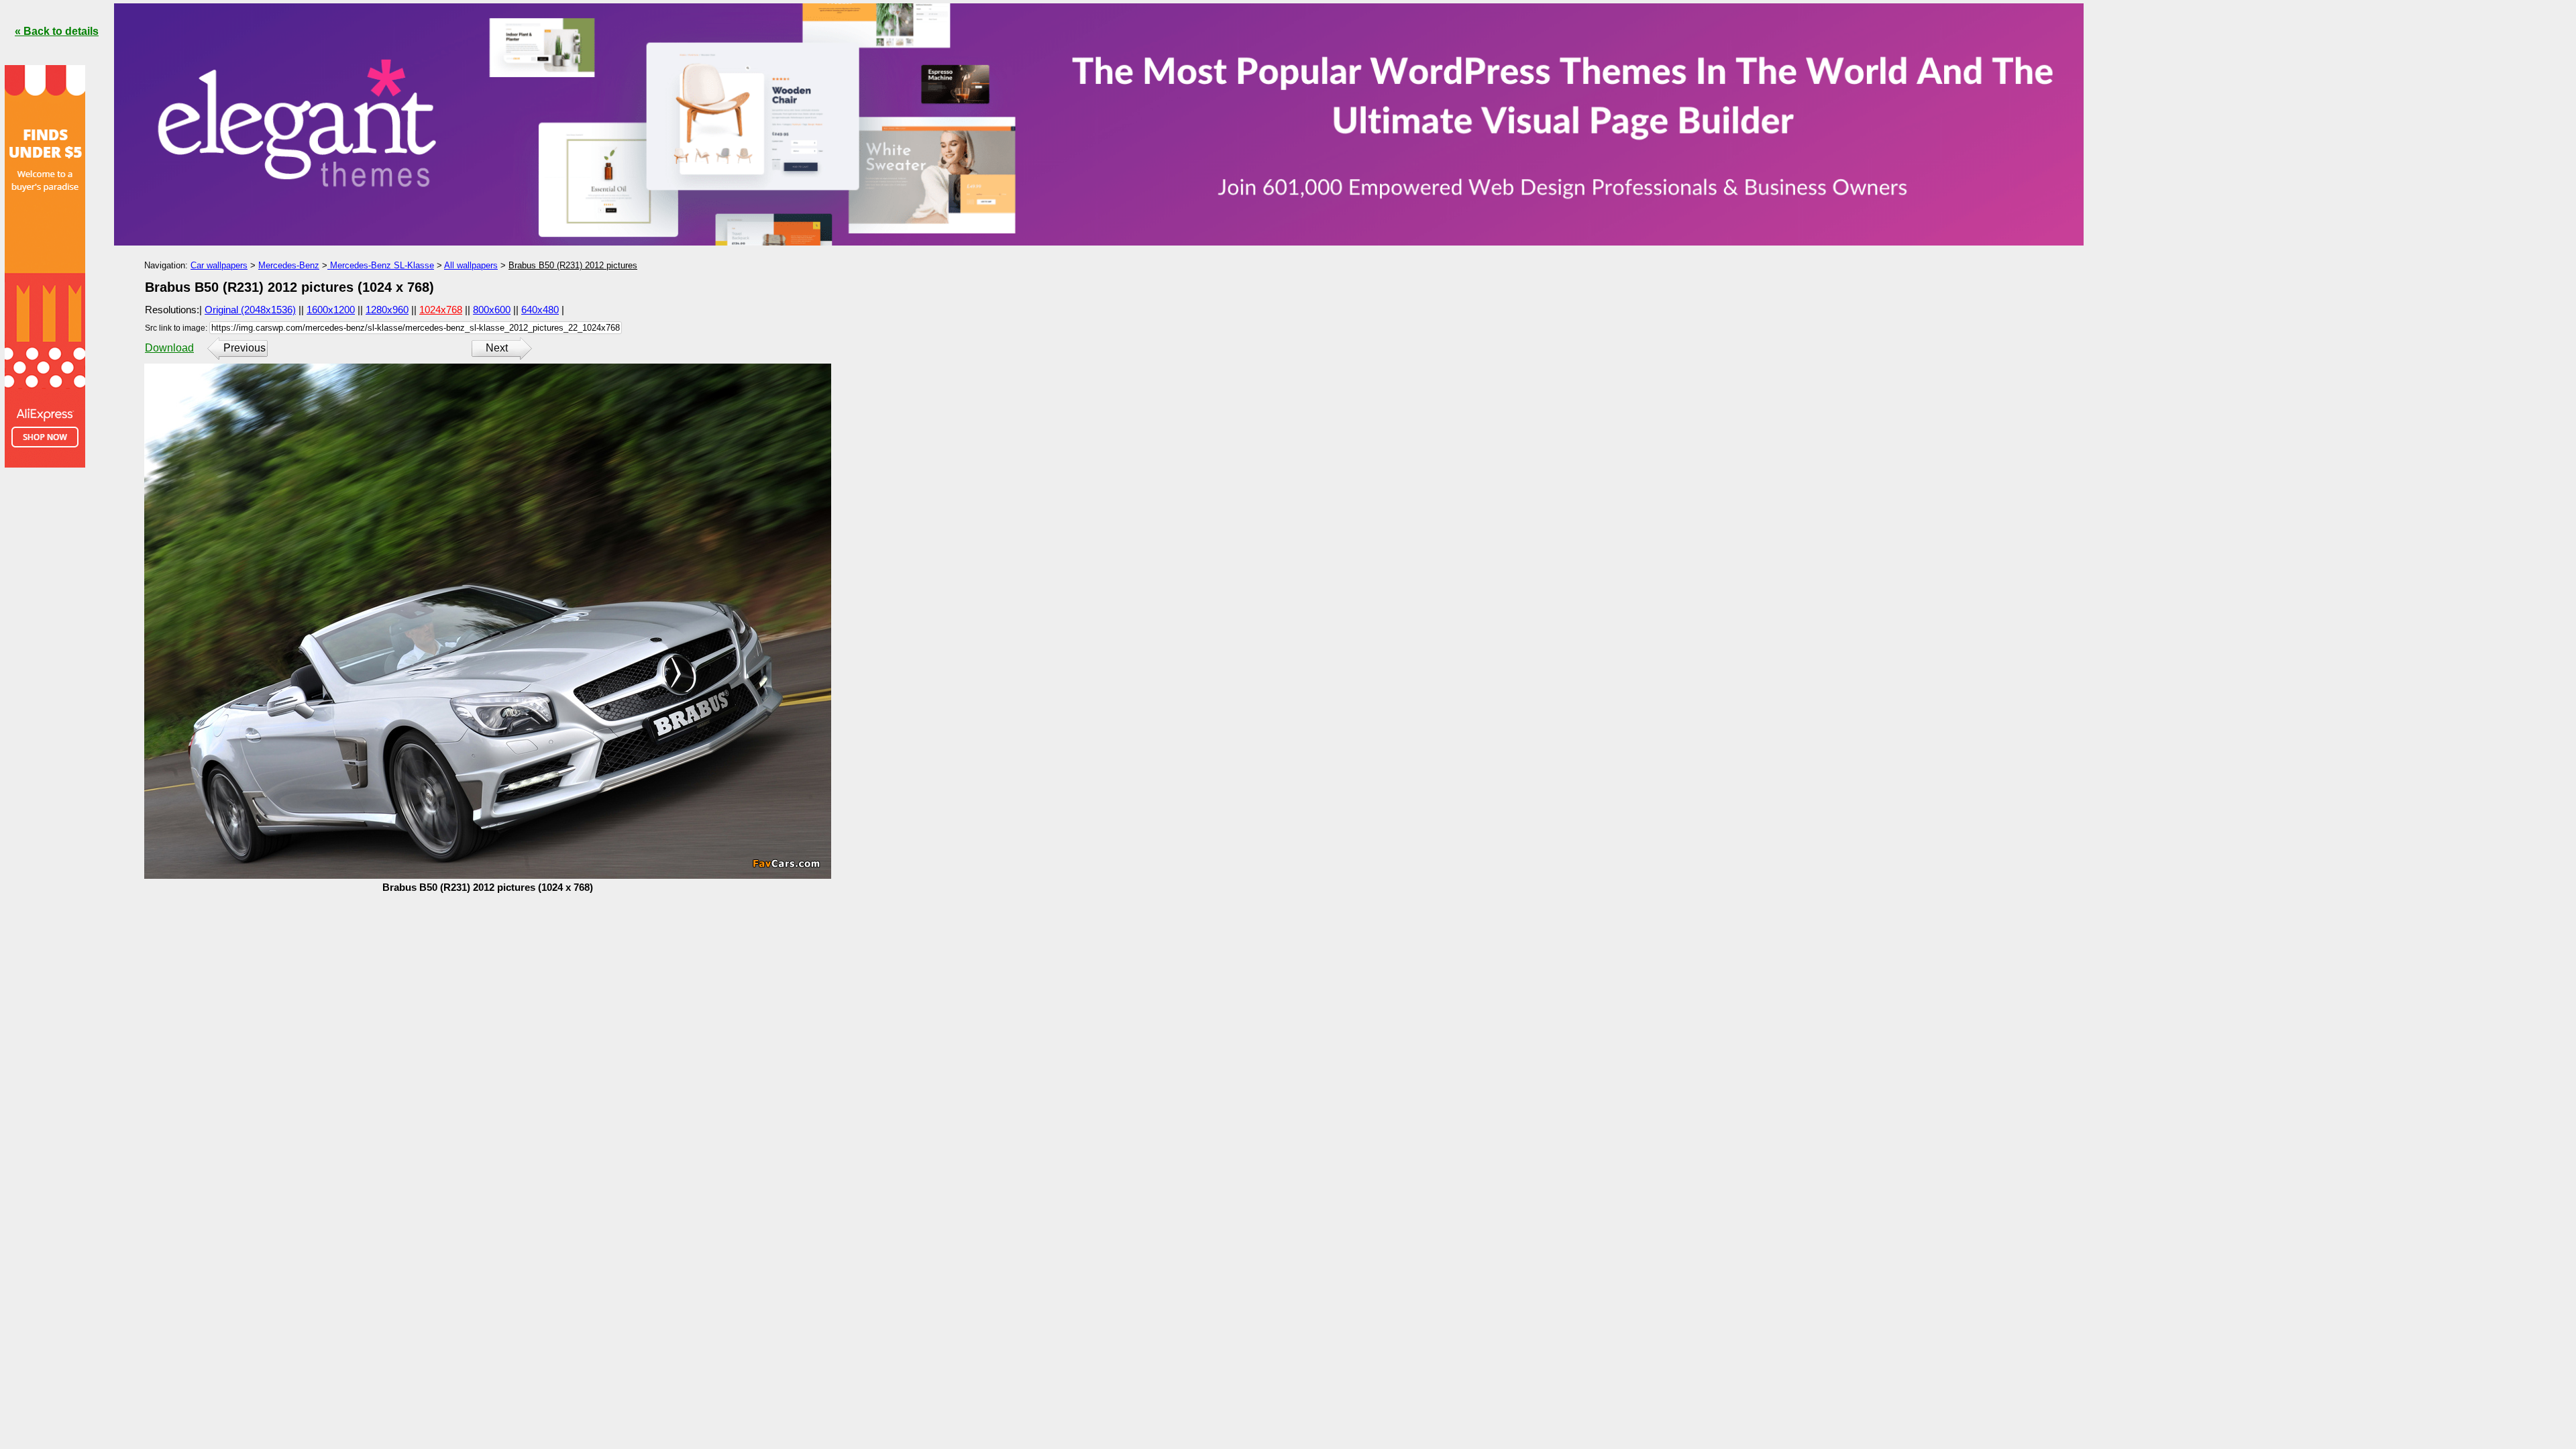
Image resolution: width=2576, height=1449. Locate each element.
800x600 (492, 310)
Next (497, 348)
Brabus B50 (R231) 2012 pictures (573, 265)
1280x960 (387, 310)
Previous (245, 348)
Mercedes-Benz (289, 265)
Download (169, 348)
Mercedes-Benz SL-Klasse (381, 265)
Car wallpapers (219, 265)
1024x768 (441, 310)
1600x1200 (331, 310)
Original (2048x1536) (250, 310)
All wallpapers (471, 265)
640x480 (540, 310)
